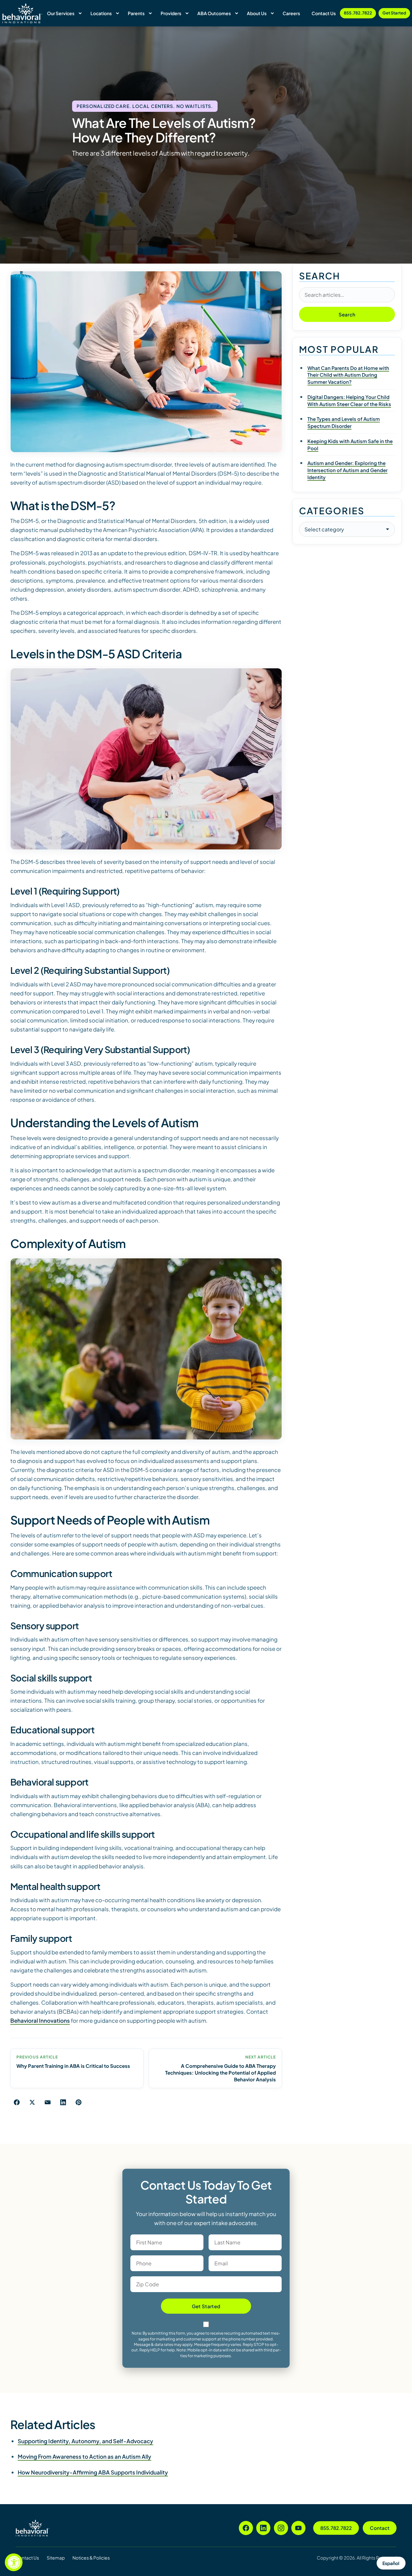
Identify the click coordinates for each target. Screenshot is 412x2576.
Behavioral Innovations (40, 2020)
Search (347, 314)
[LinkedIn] (263, 2528)
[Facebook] (246, 2528)
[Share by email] (48, 2102)
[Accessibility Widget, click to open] (14, 2562)
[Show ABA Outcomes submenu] (237, 13)
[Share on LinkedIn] (63, 2102)
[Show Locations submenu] (117, 13)
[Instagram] (281, 2528)
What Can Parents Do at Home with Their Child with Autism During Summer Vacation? (348, 375)
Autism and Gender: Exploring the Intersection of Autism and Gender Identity (347, 470)
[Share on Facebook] (17, 2102)
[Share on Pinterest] (79, 2102)
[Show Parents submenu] (150, 13)
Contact (380, 2528)
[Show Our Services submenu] (80, 13)
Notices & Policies (91, 2558)
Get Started (394, 13)
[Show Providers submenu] (187, 13)
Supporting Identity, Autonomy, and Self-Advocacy (85, 2441)
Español (391, 2563)
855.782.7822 (358, 13)
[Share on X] (32, 2102)
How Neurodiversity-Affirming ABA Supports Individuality (93, 2472)
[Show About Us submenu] (272, 13)
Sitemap (56, 2558)
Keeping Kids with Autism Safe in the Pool (350, 445)
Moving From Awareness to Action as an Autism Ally (84, 2456)
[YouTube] (298, 2528)
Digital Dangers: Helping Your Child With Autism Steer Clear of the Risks (349, 400)
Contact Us (27, 2558)
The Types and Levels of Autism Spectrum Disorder (344, 422)
